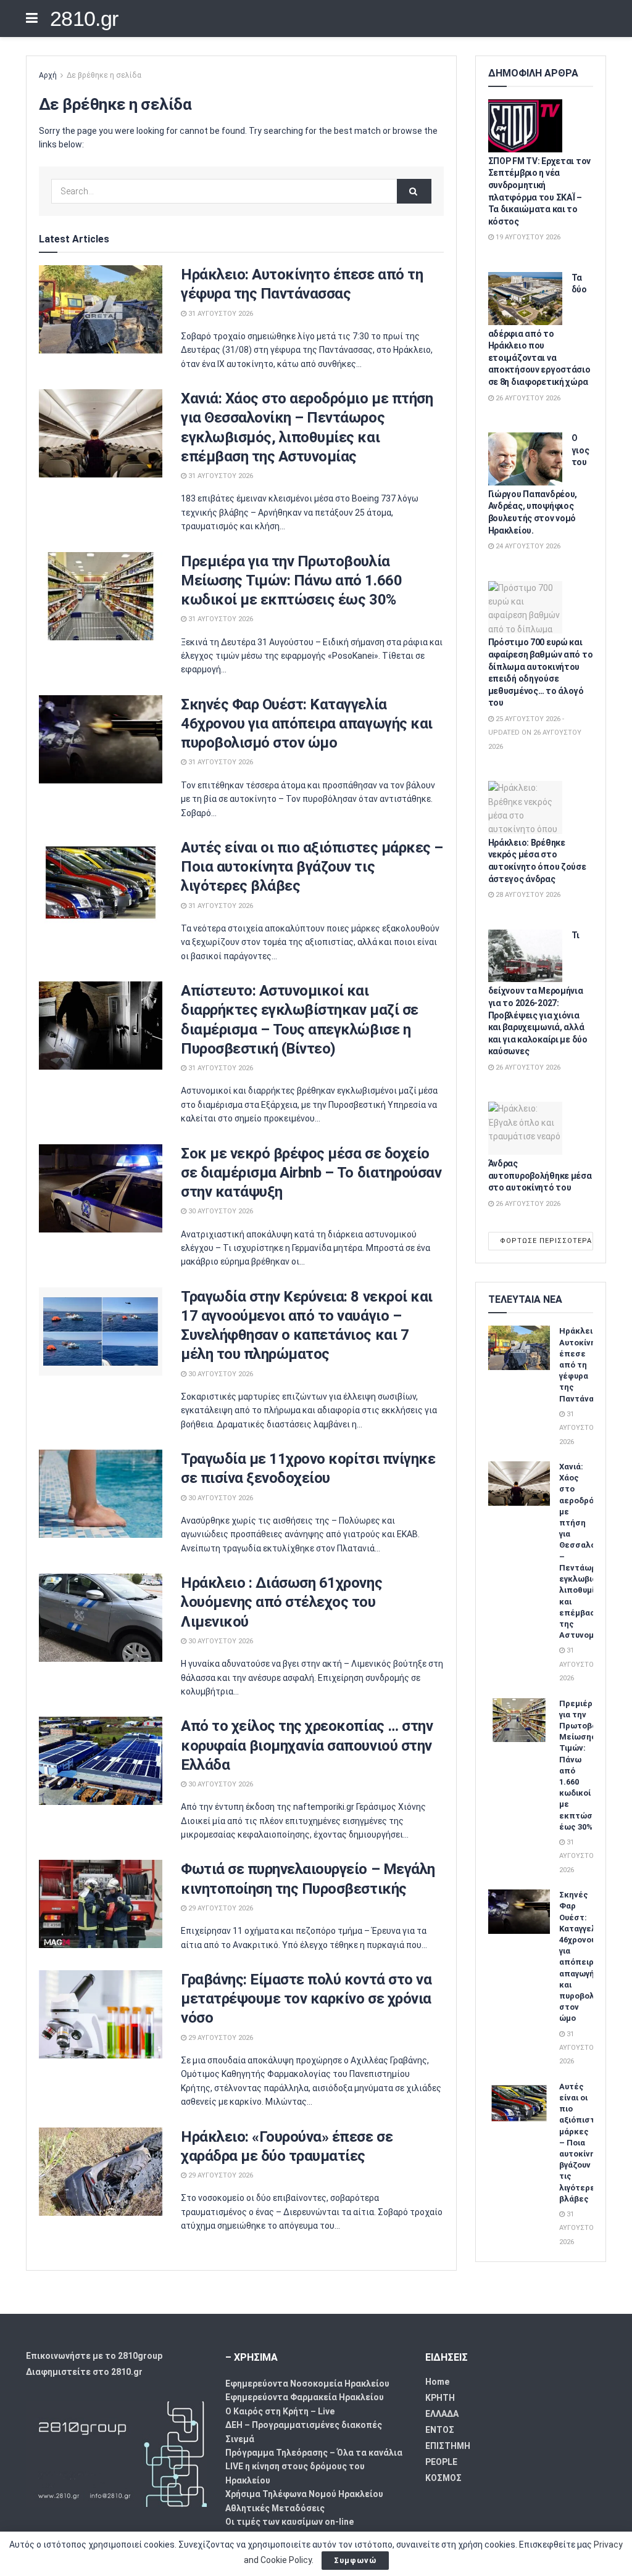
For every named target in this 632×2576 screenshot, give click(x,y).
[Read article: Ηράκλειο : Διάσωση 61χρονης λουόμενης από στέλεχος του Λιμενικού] (101, 1618)
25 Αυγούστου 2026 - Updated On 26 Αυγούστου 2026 (535, 733)
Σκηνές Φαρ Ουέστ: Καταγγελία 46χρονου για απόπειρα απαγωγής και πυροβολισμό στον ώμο (307, 724)
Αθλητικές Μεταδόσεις (275, 2508)
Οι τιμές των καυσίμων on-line (289, 2522)
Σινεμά (240, 2439)
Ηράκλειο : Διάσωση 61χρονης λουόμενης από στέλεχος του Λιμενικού (281, 1602)
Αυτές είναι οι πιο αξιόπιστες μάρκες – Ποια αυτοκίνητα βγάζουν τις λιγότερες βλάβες (312, 867)
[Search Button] (414, 191)
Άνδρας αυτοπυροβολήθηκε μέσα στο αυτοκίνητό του (540, 1175)
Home (437, 2382)
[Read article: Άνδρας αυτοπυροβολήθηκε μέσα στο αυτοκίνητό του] (525, 1128)
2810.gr (84, 19)
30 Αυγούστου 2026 (220, 1211)
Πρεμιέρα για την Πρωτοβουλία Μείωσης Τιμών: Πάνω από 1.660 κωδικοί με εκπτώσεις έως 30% (291, 580)
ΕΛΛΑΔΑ (442, 2414)
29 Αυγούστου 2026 (220, 1908)
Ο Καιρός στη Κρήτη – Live (280, 2411)
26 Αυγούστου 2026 (527, 398)
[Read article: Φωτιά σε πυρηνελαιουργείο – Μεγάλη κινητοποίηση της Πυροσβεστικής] (101, 1904)
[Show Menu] (32, 19)
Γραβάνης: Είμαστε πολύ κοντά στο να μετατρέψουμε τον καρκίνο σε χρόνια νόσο (306, 1999)
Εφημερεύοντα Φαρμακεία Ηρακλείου (305, 2397)
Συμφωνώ (355, 2560)
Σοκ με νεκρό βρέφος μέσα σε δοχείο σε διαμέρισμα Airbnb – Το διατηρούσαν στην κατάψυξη (311, 1173)
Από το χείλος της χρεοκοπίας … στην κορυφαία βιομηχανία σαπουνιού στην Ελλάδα (307, 1745)
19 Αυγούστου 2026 (527, 237)
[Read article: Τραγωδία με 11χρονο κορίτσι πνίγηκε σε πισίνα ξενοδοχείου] (101, 1494)
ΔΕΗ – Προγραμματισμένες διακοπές (304, 2425)
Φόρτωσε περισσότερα (546, 1241)
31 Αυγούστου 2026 (220, 314)
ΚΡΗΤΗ (440, 2398)
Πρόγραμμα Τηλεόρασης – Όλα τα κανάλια (314, 2453)
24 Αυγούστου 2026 (527, 546)
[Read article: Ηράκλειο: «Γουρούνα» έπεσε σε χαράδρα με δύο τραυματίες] (101, 2172)
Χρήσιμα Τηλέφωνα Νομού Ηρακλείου (304, 2494)
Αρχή (48, 75)
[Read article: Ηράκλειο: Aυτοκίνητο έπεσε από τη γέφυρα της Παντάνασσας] (101, 309)
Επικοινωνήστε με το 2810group (94, 2356)
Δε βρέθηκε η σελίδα (104, 75)
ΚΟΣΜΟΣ (443, 2478)
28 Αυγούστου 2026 (527, 895)
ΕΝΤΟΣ (440, 2430)
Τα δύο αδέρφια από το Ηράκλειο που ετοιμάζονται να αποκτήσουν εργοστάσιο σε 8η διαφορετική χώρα (539, 330)
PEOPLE (441, 2462)
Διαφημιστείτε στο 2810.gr (84, 2372)
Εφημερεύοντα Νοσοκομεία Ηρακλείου (307, 2384)
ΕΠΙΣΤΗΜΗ (448, 2446)
